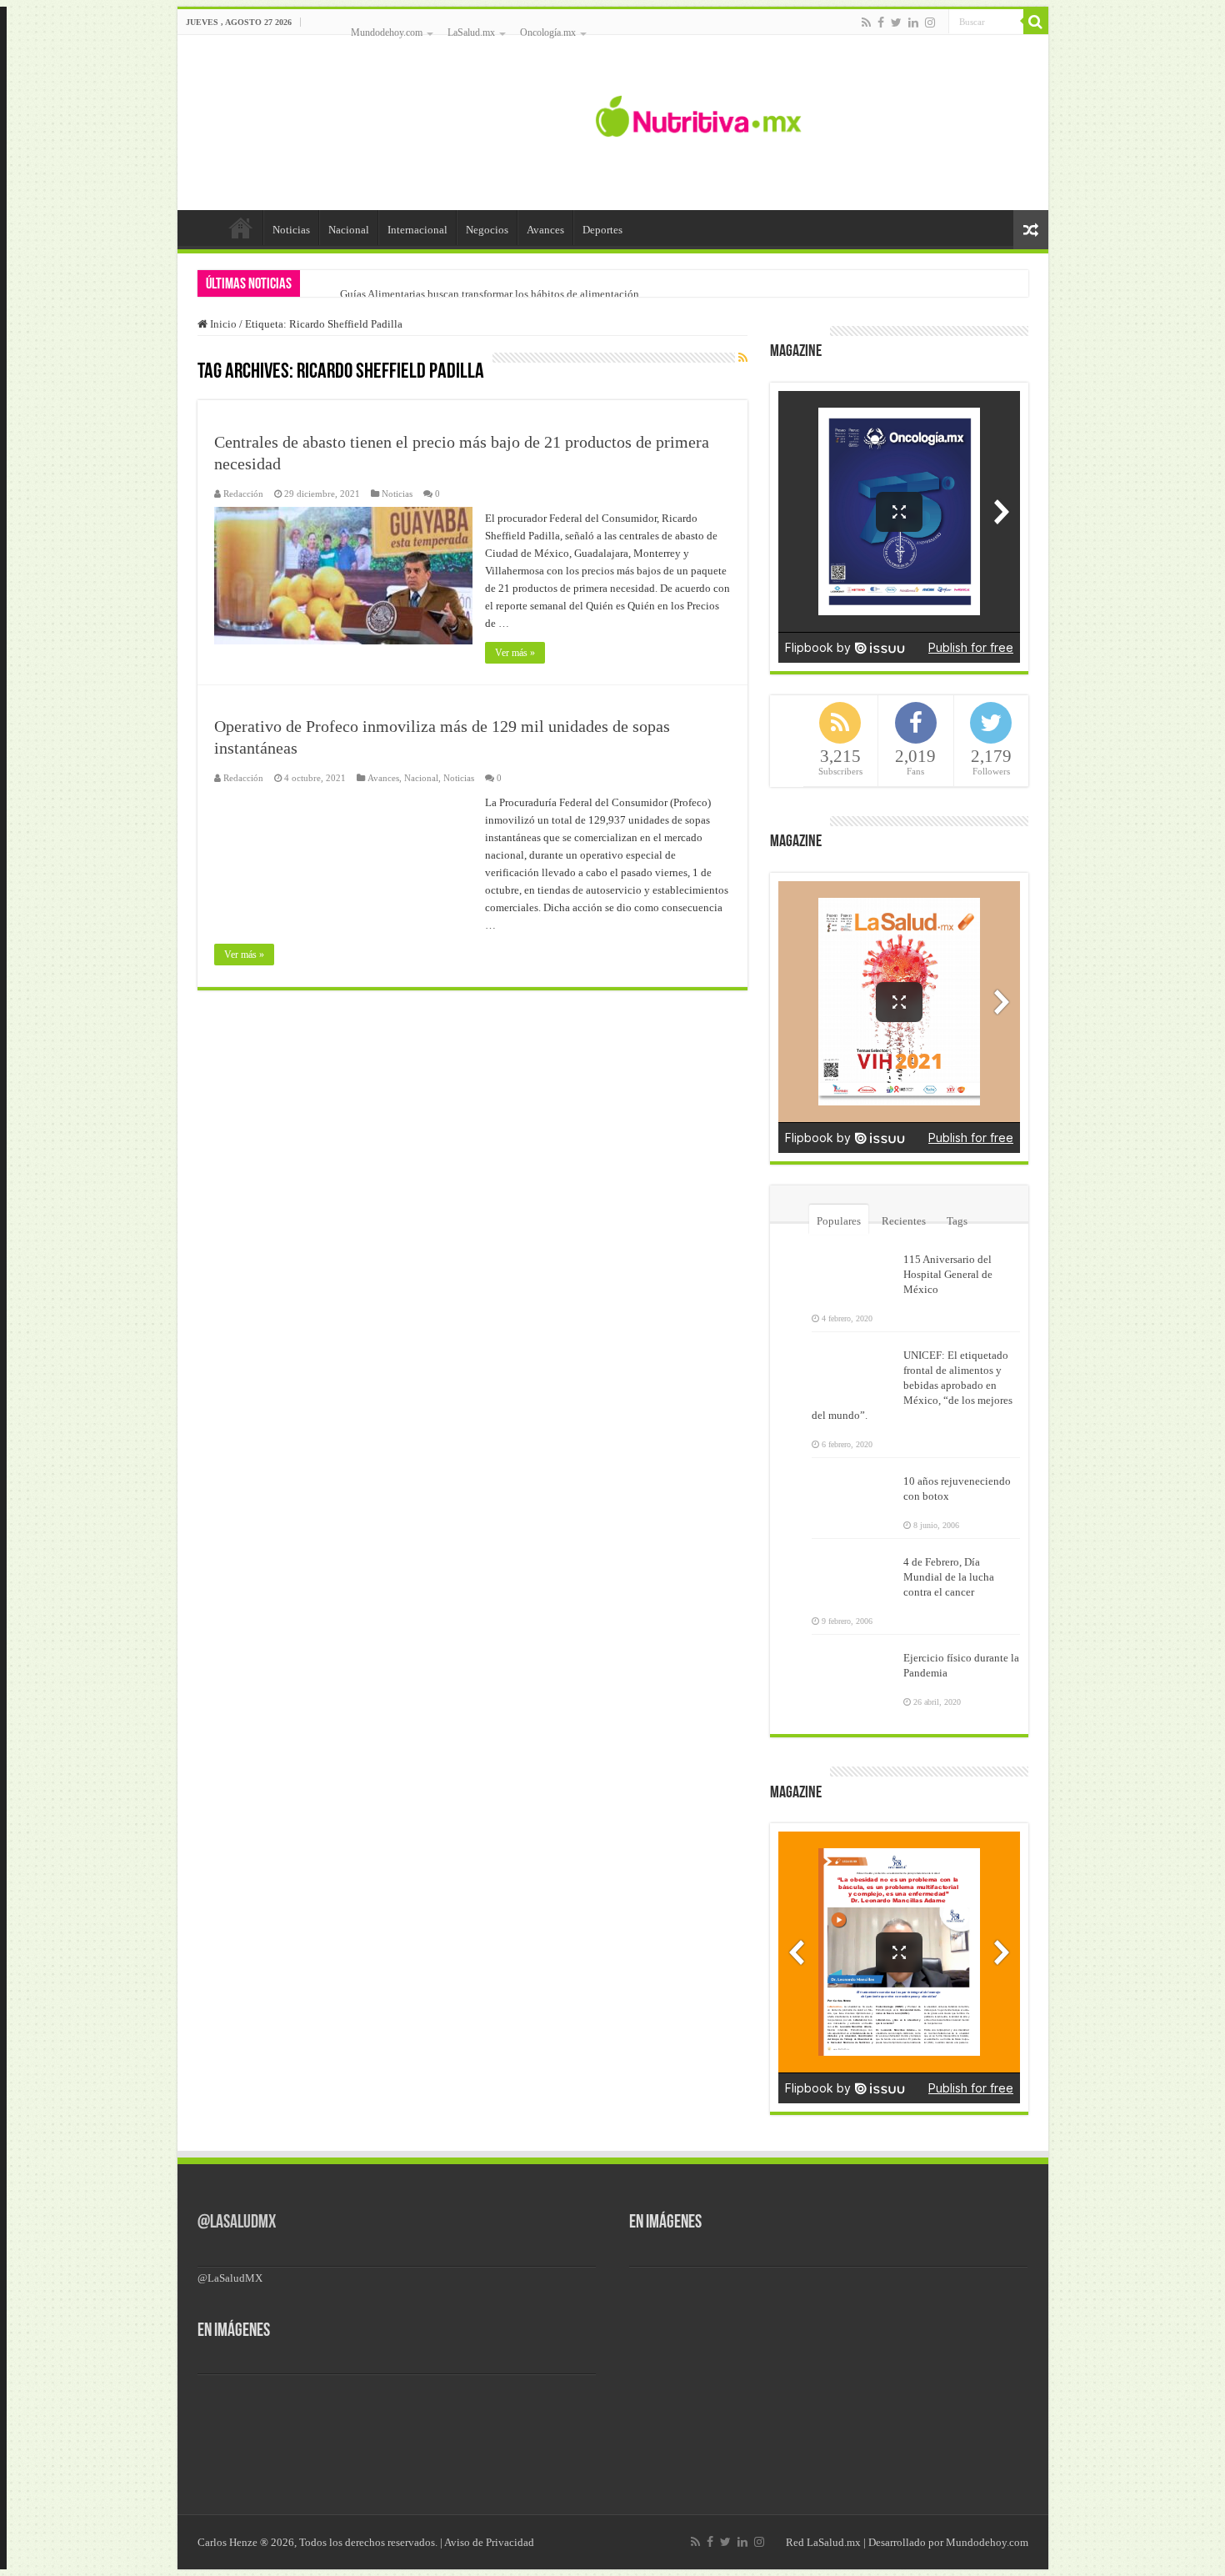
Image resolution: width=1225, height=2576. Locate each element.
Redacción (243, 494)
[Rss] (866, 23)
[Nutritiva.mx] (699, 114)
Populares (839, 1221)
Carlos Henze (227, 2542)
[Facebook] (881, 23)
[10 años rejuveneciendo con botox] (853, 1491)
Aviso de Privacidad (489, 2542)
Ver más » (515, 653)
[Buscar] (1036, 22)
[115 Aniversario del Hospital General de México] (853, 1270)
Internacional (417, 230)
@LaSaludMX (237, 2223)
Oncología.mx (548, 33)
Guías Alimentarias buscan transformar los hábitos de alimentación (490, 294)
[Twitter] (896, 23)
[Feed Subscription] (743, 358)
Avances (545, 230)
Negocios (487, 230)
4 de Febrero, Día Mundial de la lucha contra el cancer (949, 1577)
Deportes (602, 230)
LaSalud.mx (471, 33)
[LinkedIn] (913, 23)
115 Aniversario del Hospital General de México (948, 1274)
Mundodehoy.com (387, 33)
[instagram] (930, 23)
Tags (957, 1221)
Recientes (904, 1221)
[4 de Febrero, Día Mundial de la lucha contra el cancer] (853, 1572)
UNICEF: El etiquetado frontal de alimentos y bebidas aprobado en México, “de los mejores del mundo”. (912, 1385)
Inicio (241, 228)
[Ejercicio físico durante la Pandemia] (853, 1668)
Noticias (291, 230)
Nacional (349, 230)
